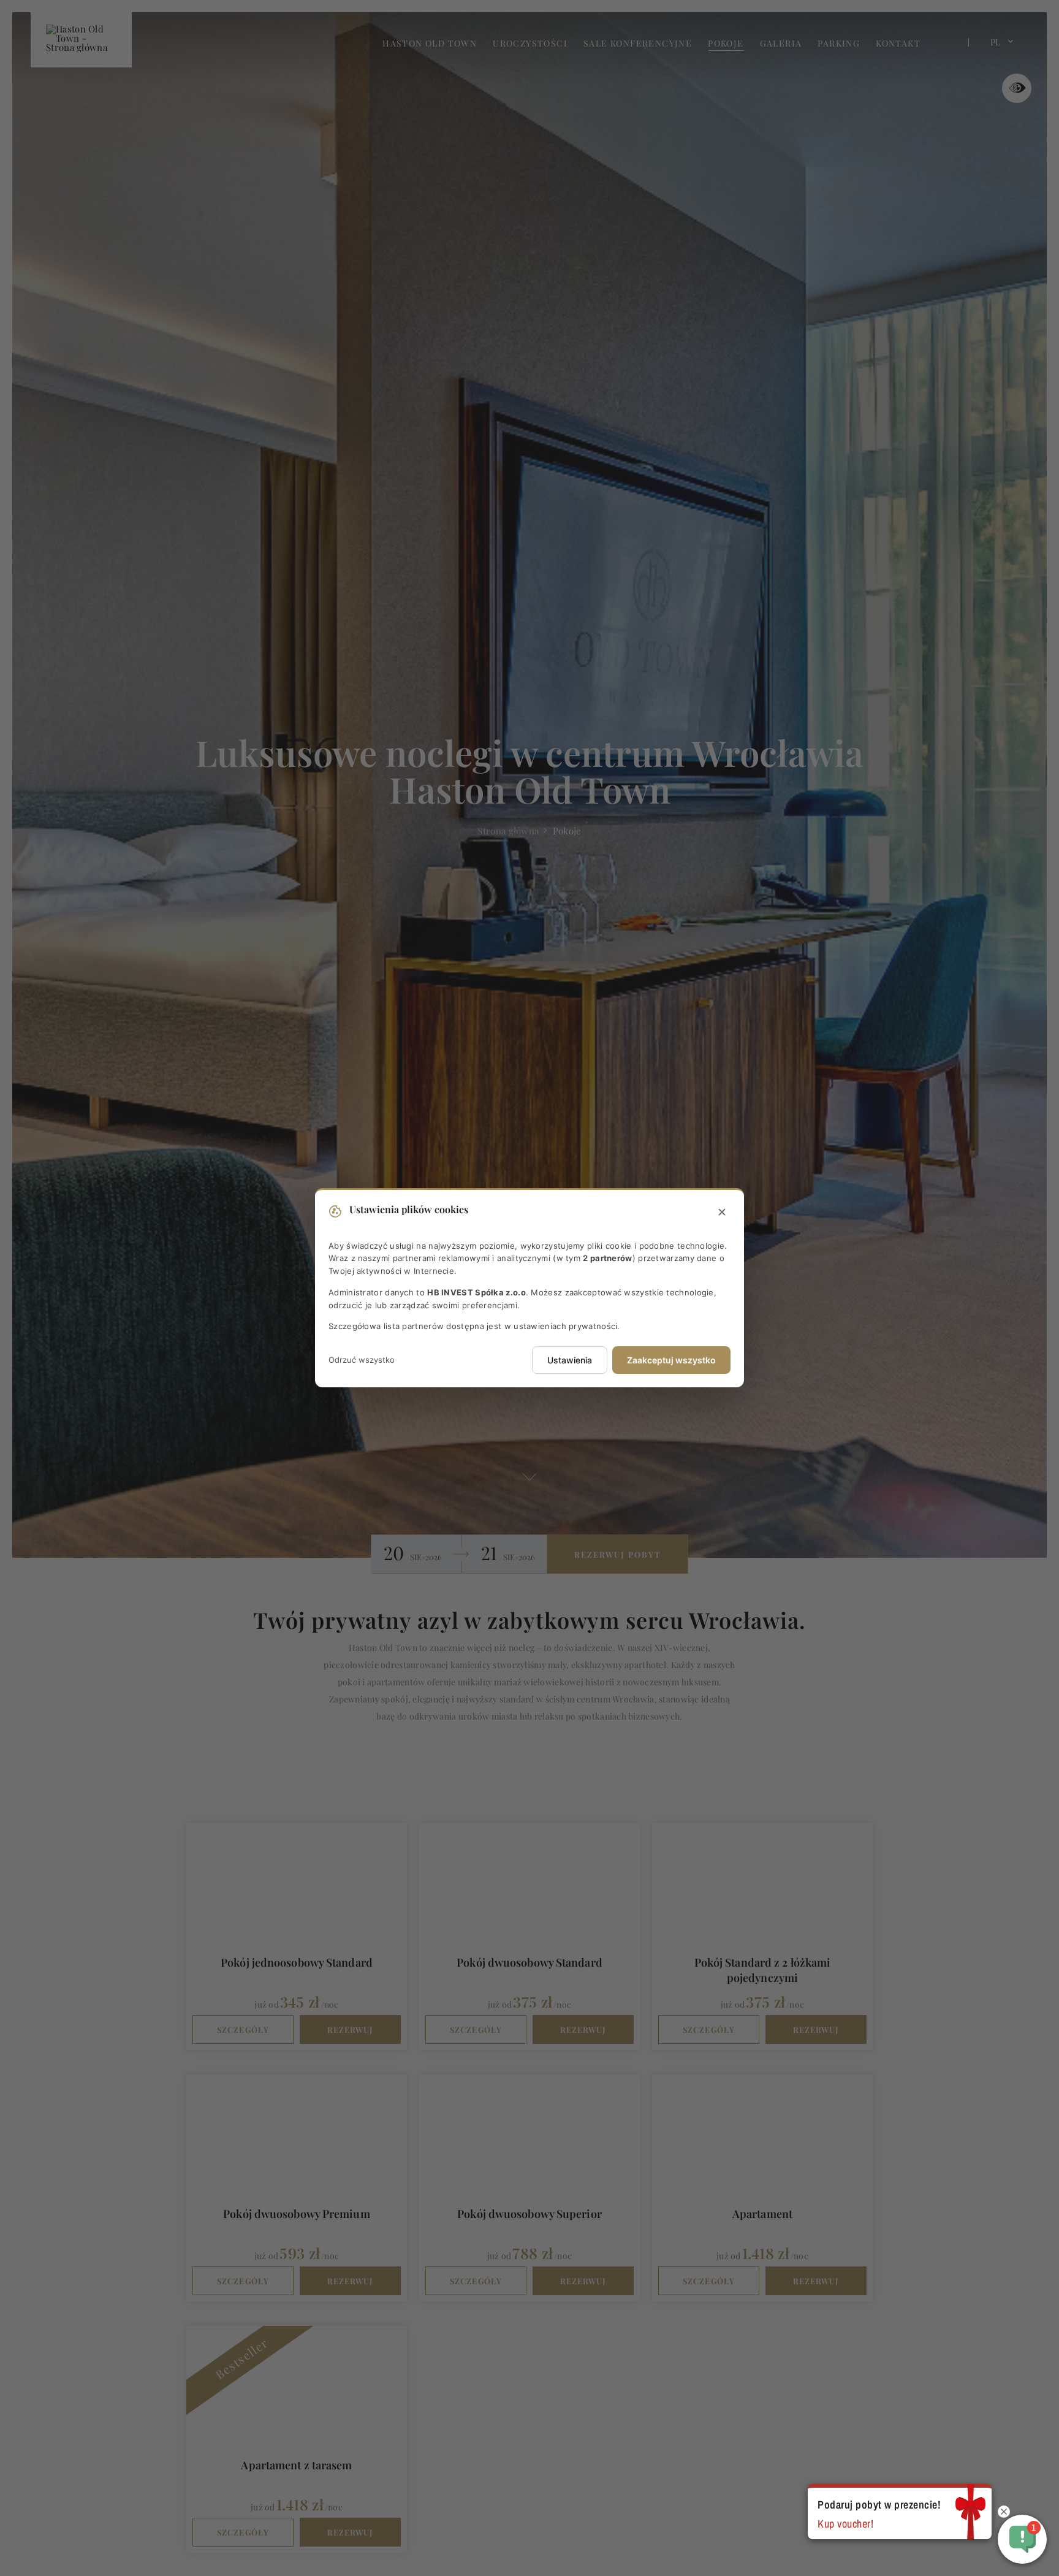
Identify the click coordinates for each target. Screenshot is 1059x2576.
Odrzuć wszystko (362, 1360)
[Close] (722, 1213)
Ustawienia (570, 1361)
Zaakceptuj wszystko (671, 1361)
